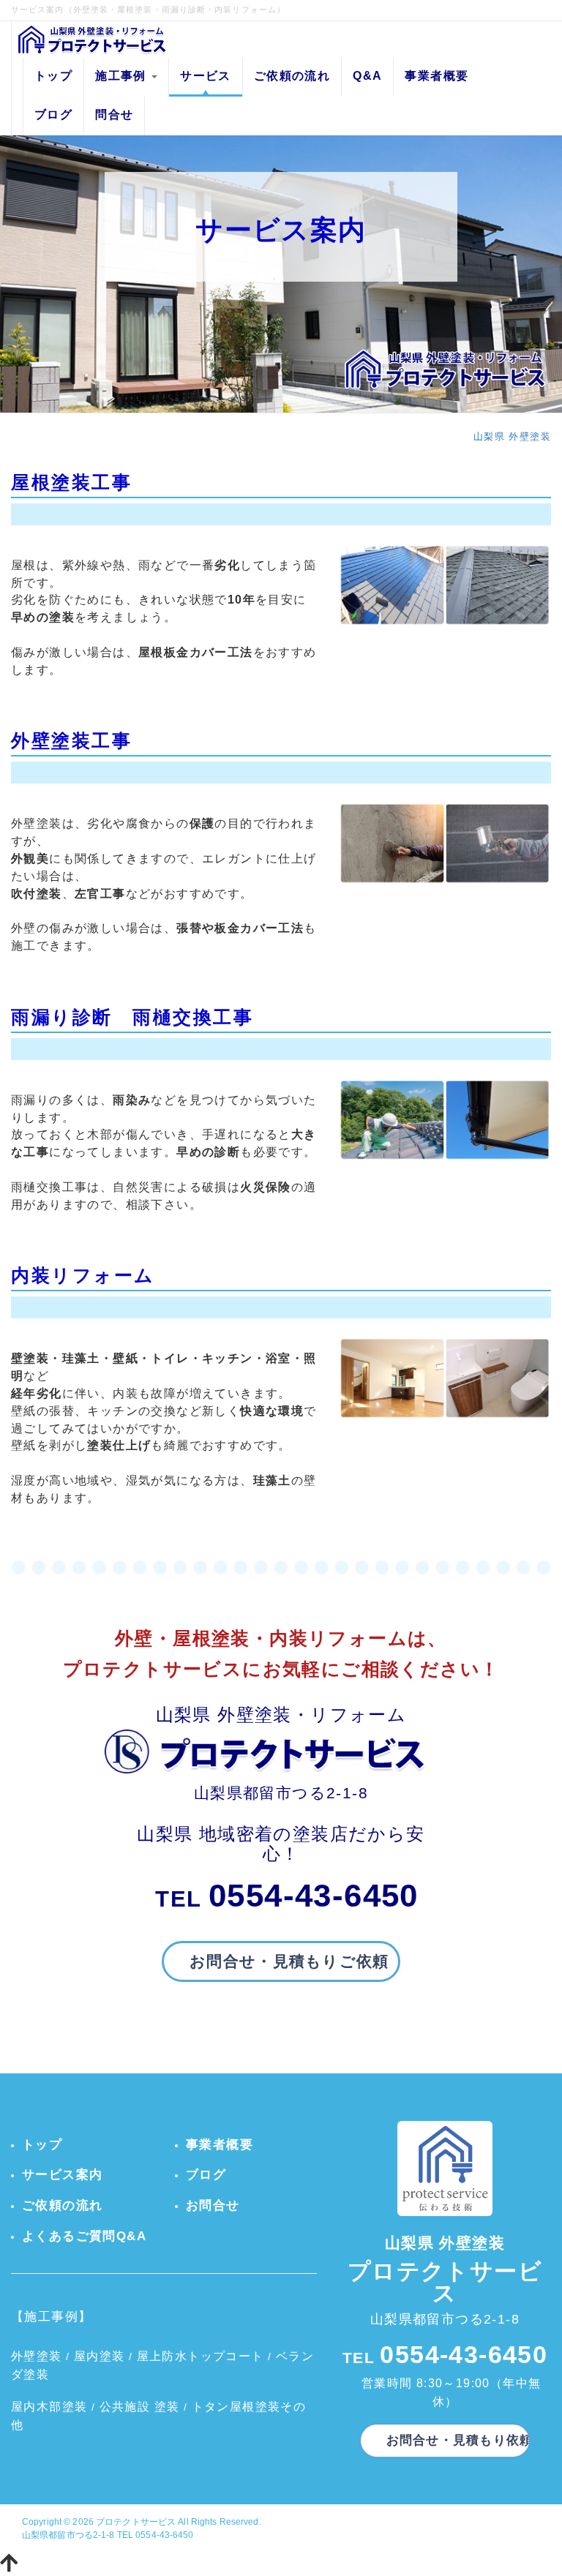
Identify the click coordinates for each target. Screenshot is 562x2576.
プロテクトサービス (136, 2522)
